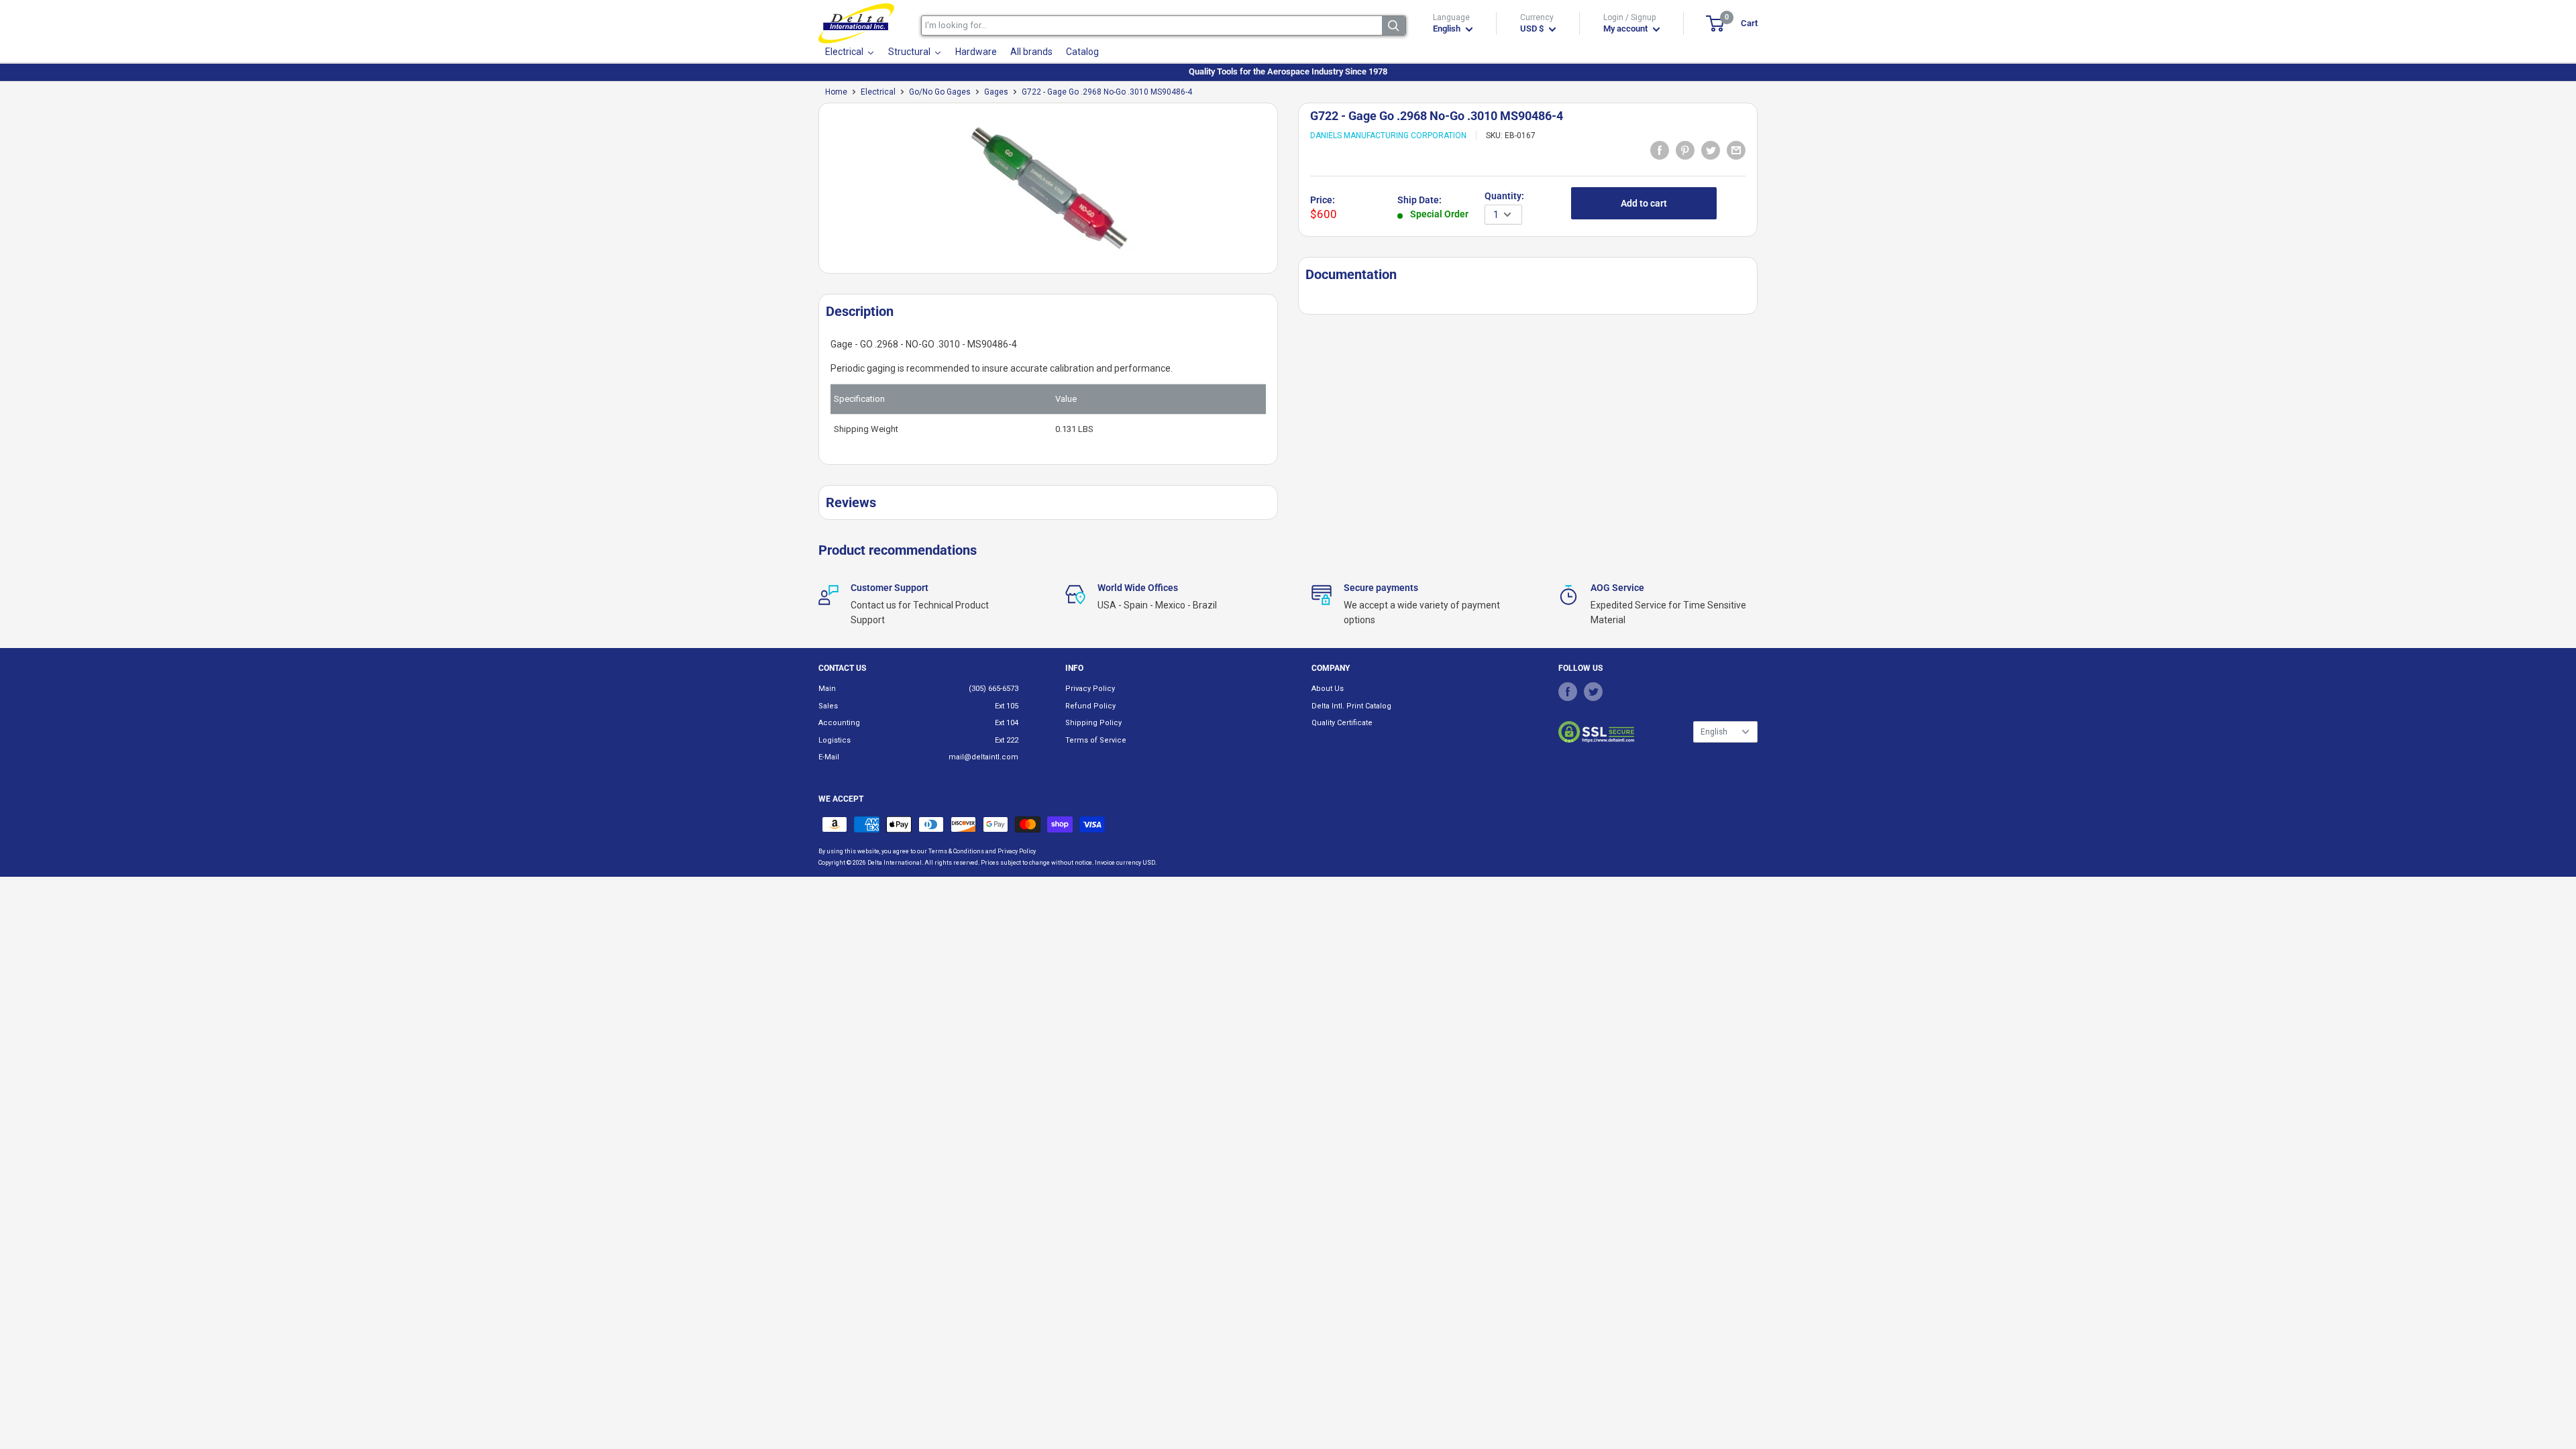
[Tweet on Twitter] (1711, 150)
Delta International (895, 863)
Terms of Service (1096, 740)
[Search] (1394, 25)
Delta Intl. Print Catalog (1351, 706)
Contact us (842, 668)
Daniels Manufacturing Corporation (1388, 136)
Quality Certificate (1342, 723)
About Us (1328, 689)
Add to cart (1644, 203)
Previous (812, 194)
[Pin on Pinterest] (1685, 150)
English (1714, 732)
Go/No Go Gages (940, 92)
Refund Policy (1090, 706)
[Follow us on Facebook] (1568, 691)
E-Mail (829, 757)
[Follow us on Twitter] (1593, 691)
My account (1626, 29)
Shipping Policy (1093, 723)
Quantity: (1504, 196)
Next (1285, 194)
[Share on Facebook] (1660, 150)
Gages (996, 92)
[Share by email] (1736, 150)
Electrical (878, 92)
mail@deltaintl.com (983, 757)
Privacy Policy (1090, 689)
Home (836, 92)
